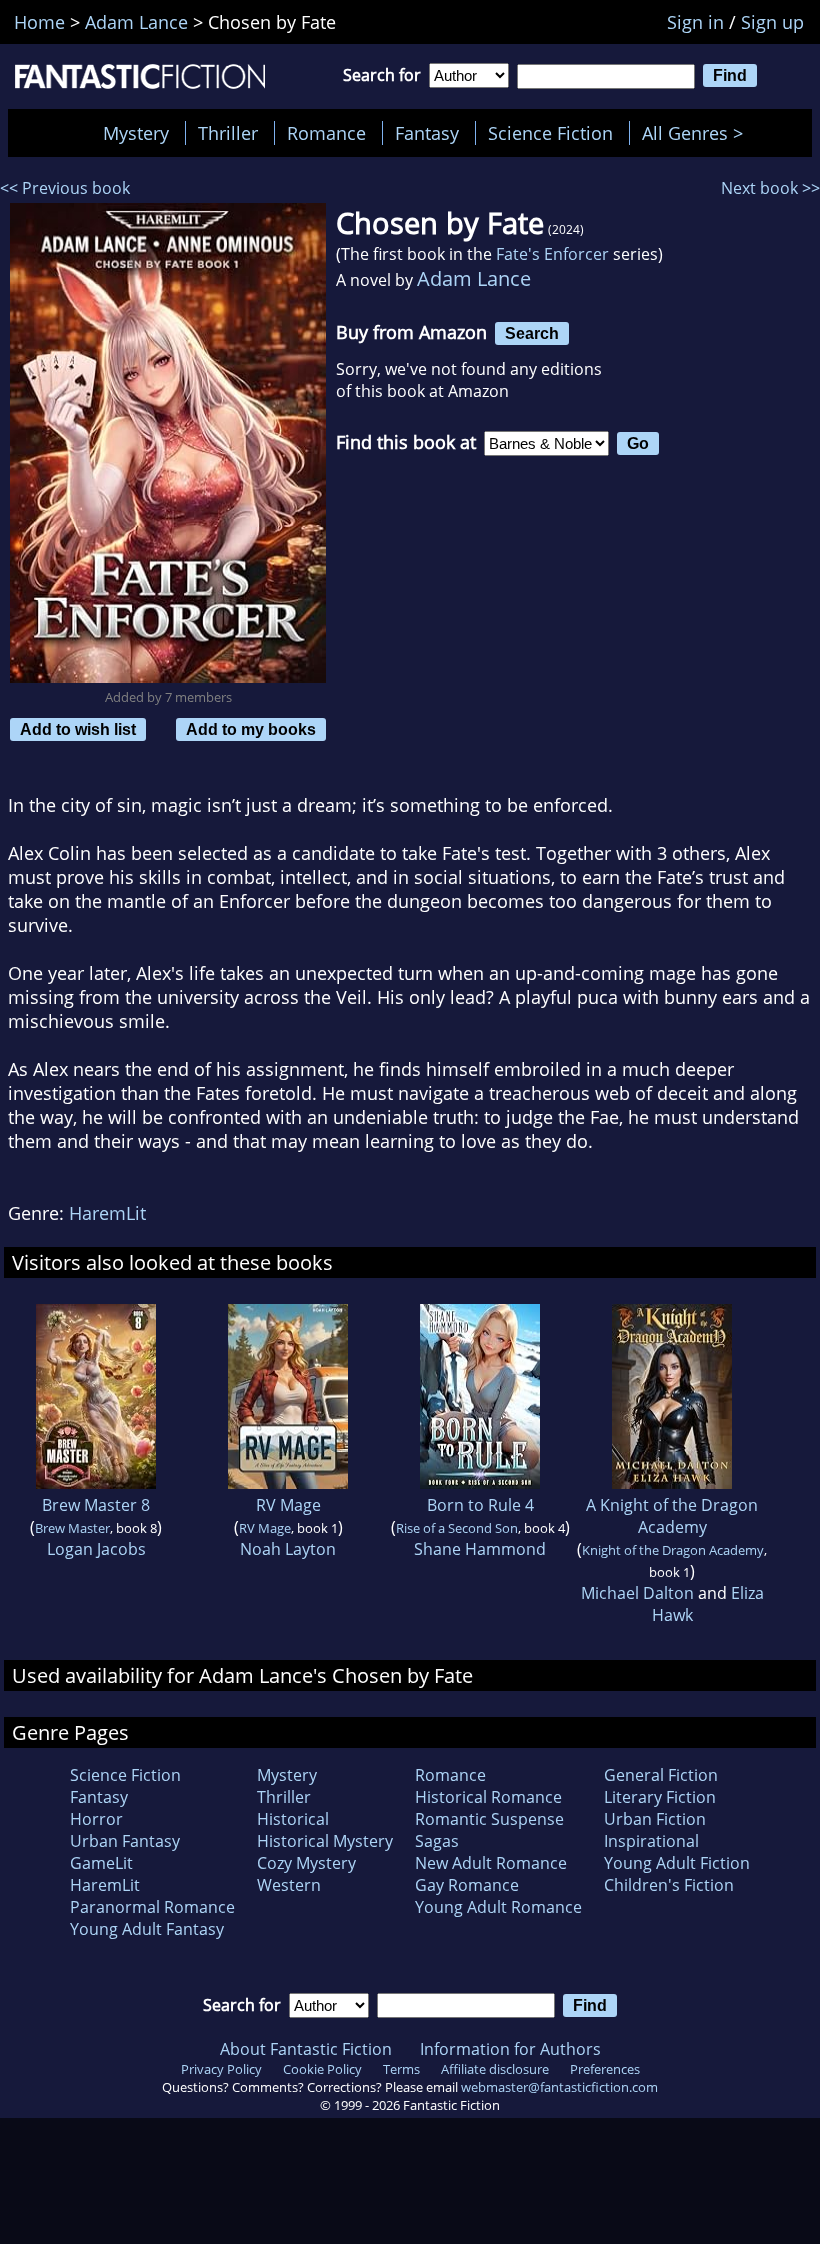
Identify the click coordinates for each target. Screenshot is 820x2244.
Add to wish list (78, 729)
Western (289, 1885)
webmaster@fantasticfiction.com (559, 2087)
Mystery (136, 133)
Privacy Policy (221, 2069)
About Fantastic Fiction (306, 2049)
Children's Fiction (669, 1885)
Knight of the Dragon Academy (673, 1550)
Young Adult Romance (498, 1907)
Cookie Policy (322, 2069)
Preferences (605, 2069)
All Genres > (697, 133)
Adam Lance (474, 278)
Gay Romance (467, 1885)
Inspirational (651, 1841)
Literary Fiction (660, 1797)
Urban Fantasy (125, 1841)
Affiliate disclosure (495, 2069)
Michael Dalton (637, 1593)
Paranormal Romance (152, 1907)
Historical (293, 1819)
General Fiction (661, 1775)
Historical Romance (488, 1797)
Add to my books (251, 729)
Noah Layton (288, 1549)
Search (532, 333)
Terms (401, 2069)
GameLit (101, 1863)
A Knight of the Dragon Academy (672, 1516)
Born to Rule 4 (480, 1505)
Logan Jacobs (96, 1549)
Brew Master (72, 1528)
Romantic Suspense (489, 1819)
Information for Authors (510, 2049)
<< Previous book (65, 188)
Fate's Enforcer (552, 254)
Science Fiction (550, 133)
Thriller (228, 133)
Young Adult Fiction (677, 1863)
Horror (96, 1819)
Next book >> (770, 188)
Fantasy (427, 133)
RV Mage (288, 1505)
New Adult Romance (491, 1863)
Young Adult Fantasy (147, 1929)
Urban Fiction (655, 1819)
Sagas (437, 1841)
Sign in (695, 22)
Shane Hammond (480, 1549)
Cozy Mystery (306, 1863)
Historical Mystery (325, 1841)
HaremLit (107, 1213)
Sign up (772, 22)
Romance (326, 133)
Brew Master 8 (96, 1505)
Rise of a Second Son (457, 1528)
